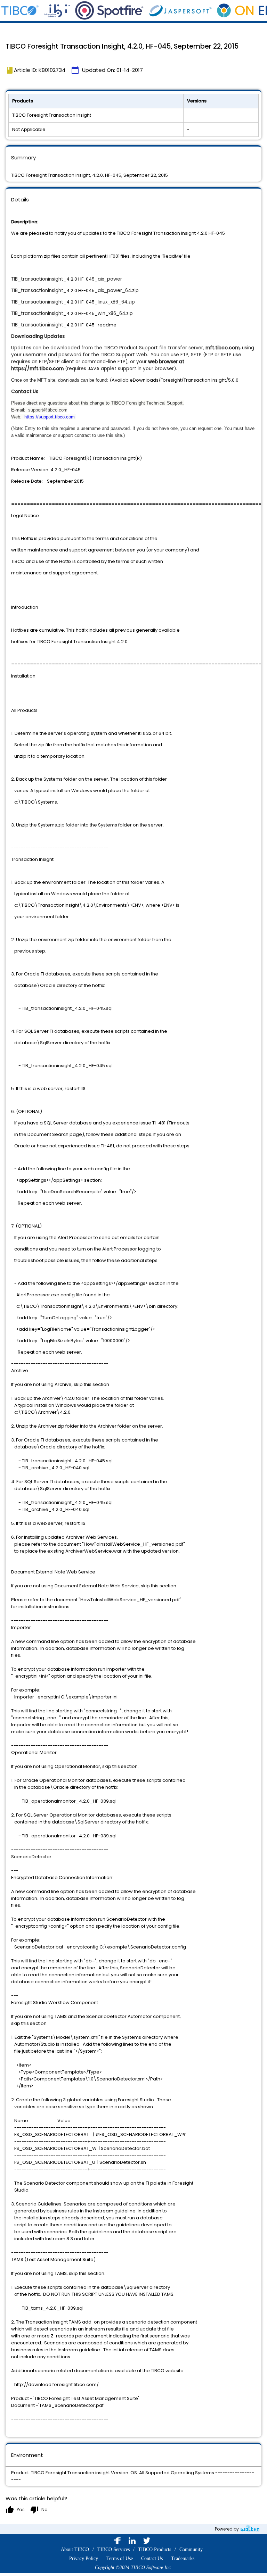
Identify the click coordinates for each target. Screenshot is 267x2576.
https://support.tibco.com (50, 417)
